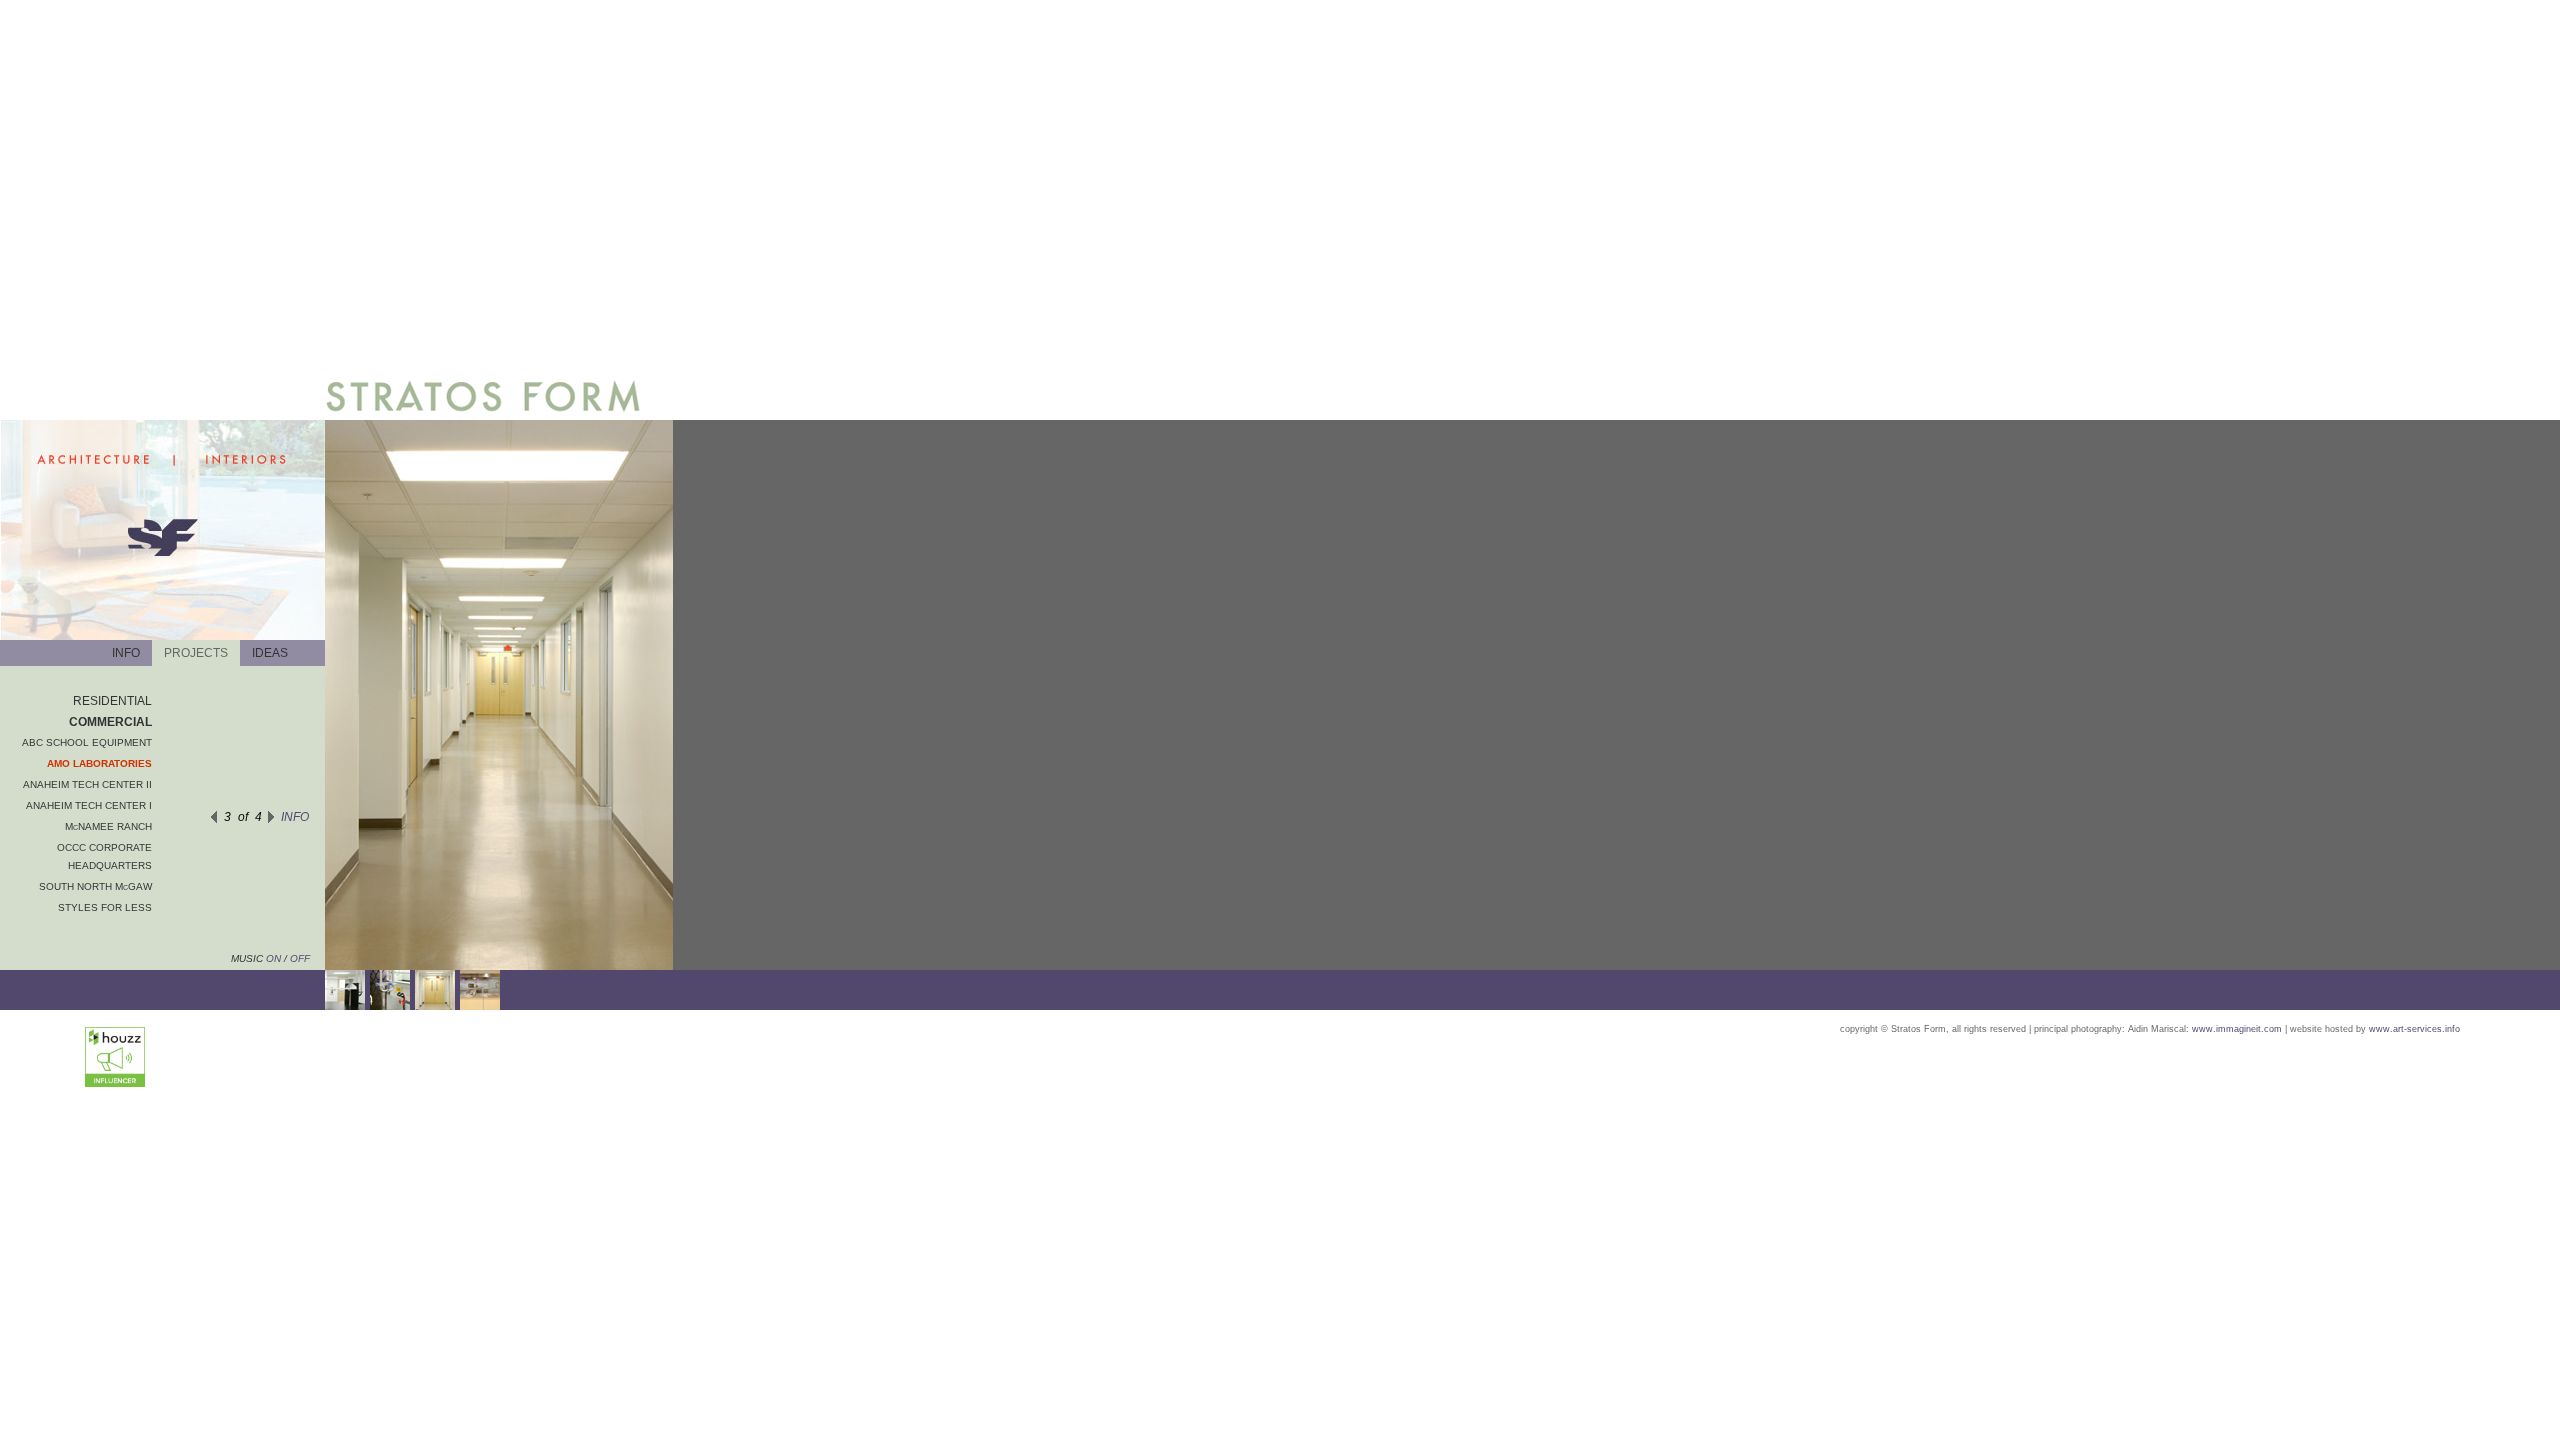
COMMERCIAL (110, 722)
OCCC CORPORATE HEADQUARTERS (104, 856)
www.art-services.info (2414, 1029)
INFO (126, 653)
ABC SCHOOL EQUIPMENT (87, 742)
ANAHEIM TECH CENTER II (87, 784)
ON (272, 958)
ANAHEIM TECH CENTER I (89, 805)
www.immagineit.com (2237, 1029)
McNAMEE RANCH (108, 826)
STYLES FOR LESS (105, 907)
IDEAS (270, 653)
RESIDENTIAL (112, 701)
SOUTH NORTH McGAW (95, 886)
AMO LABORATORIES (99, 763)
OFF (300, 958)
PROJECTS (196, 653)
